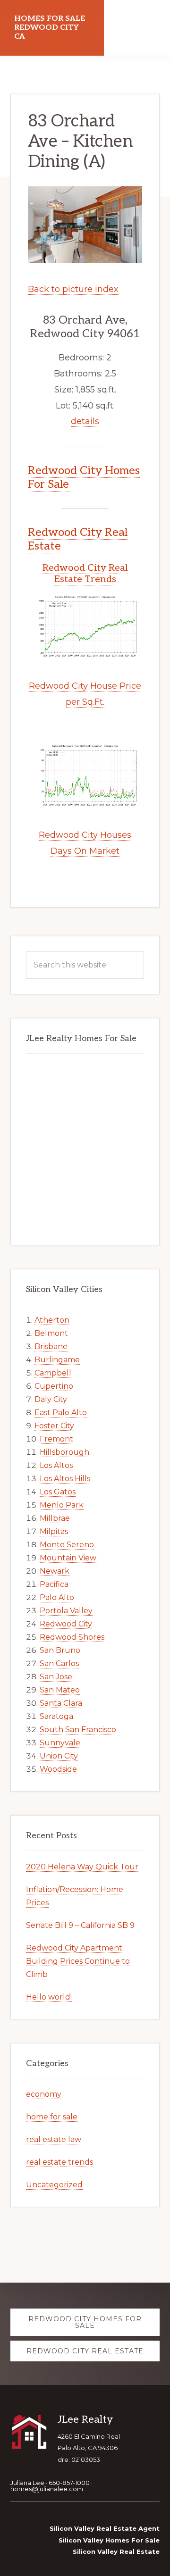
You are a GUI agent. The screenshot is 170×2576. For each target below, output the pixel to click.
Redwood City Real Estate (78, 539)
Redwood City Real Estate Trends (85, 574)
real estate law (54, 2139)
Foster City (54, 1426)
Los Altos (56, 1465)
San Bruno (60, 1650)
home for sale (52, 2117)
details (85, 421)
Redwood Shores (72, 1637)
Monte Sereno (67, 1545)
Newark (55, 1571)
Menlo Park (62, 1505)
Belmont (51, 1333)
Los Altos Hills (65, 1479)
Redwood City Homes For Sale (84, 477)
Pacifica (54, 1584)
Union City (59, 1756)
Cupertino (54, 1386)
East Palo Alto (61, 1413)
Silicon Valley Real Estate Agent (105, 2528)
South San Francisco (78, 1730)
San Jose (56, 1677)
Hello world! (49, 1997)
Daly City (51, 1399)
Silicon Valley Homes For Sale (109, 2540)
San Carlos (59, 1663)
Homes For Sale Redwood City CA (50, 28)
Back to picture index (73, 289)
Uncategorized (54, 2185)
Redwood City (66, 1624)
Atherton (52, 1320)
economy (44, 2094)
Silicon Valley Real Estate (116, 2551)
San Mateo (60, 1690)
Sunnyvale (60, 1743)
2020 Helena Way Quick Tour (82, 1867)
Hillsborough (64, 1452)
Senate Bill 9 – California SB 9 (80, 1925)
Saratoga (56, 1716)
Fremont (56, 1439)
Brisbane (51, 1346)
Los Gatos (58, 1492)
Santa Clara (61, 1703)
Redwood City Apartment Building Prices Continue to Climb (78, 1961)
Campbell (53, 1373)
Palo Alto (57, 1597)
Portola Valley (66, 1611)
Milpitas (54, 1531)
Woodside (58, 1769)
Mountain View (68, 1558)
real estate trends (59, 2162)
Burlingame (57, 1360)
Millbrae (55, 1518)
